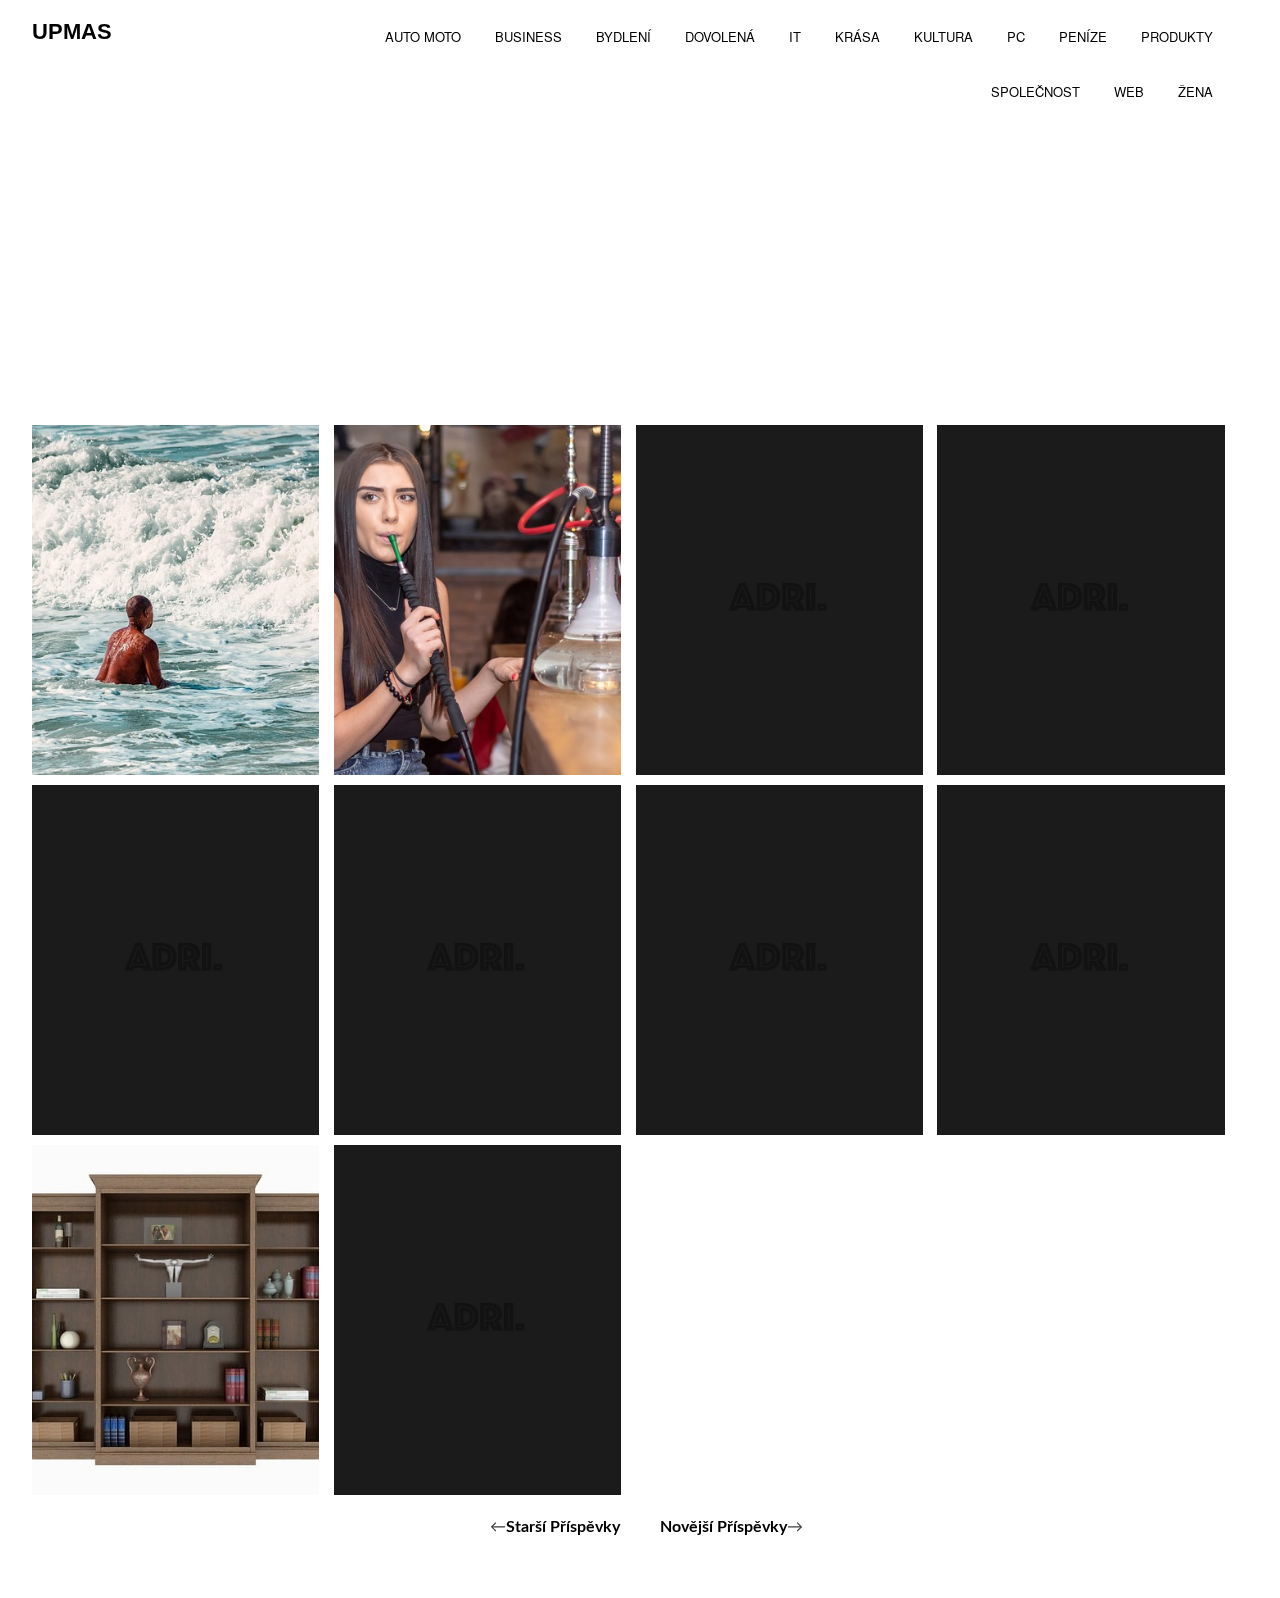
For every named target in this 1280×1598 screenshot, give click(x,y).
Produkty (422, 716)
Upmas (72, 31)
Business (118, 716)
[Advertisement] (640, 275)
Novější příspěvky (723, 1527)
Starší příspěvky (563, 1527)
